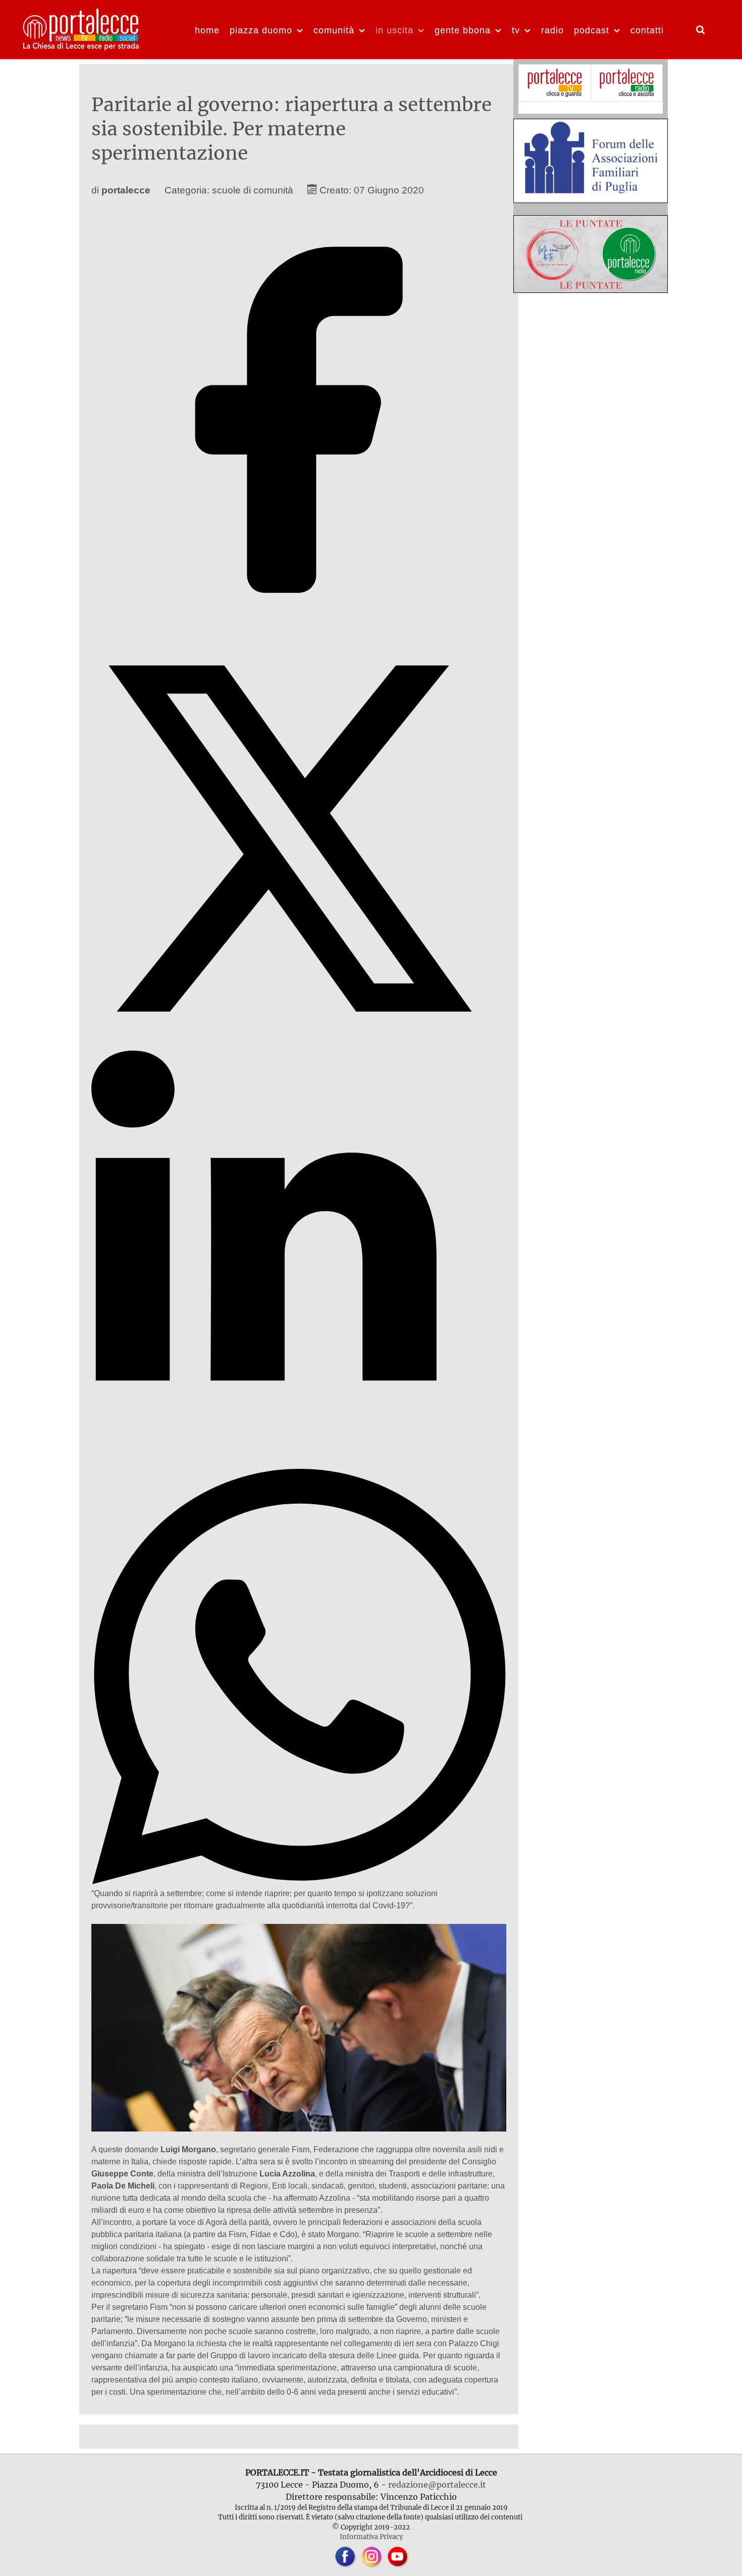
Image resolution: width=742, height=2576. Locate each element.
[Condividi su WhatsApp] (299, 1881)
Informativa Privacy (371, 2537)
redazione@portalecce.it (437, 2485)
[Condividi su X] (299, 1044)
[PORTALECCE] (82, 28)
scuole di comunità (253, 190)
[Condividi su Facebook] (299, 625)
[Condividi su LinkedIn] (299, 1463)
